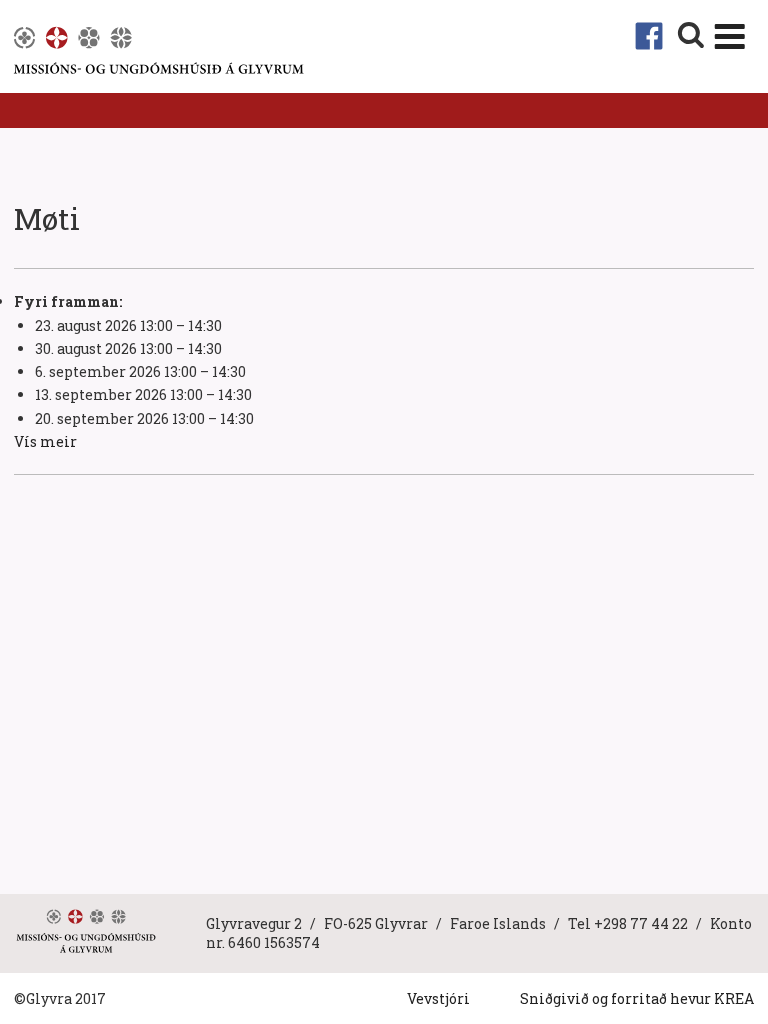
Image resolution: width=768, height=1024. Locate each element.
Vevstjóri (438, 998)
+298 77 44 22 (641, 923)
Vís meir (45, 441)
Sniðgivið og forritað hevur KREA (637, 998)
